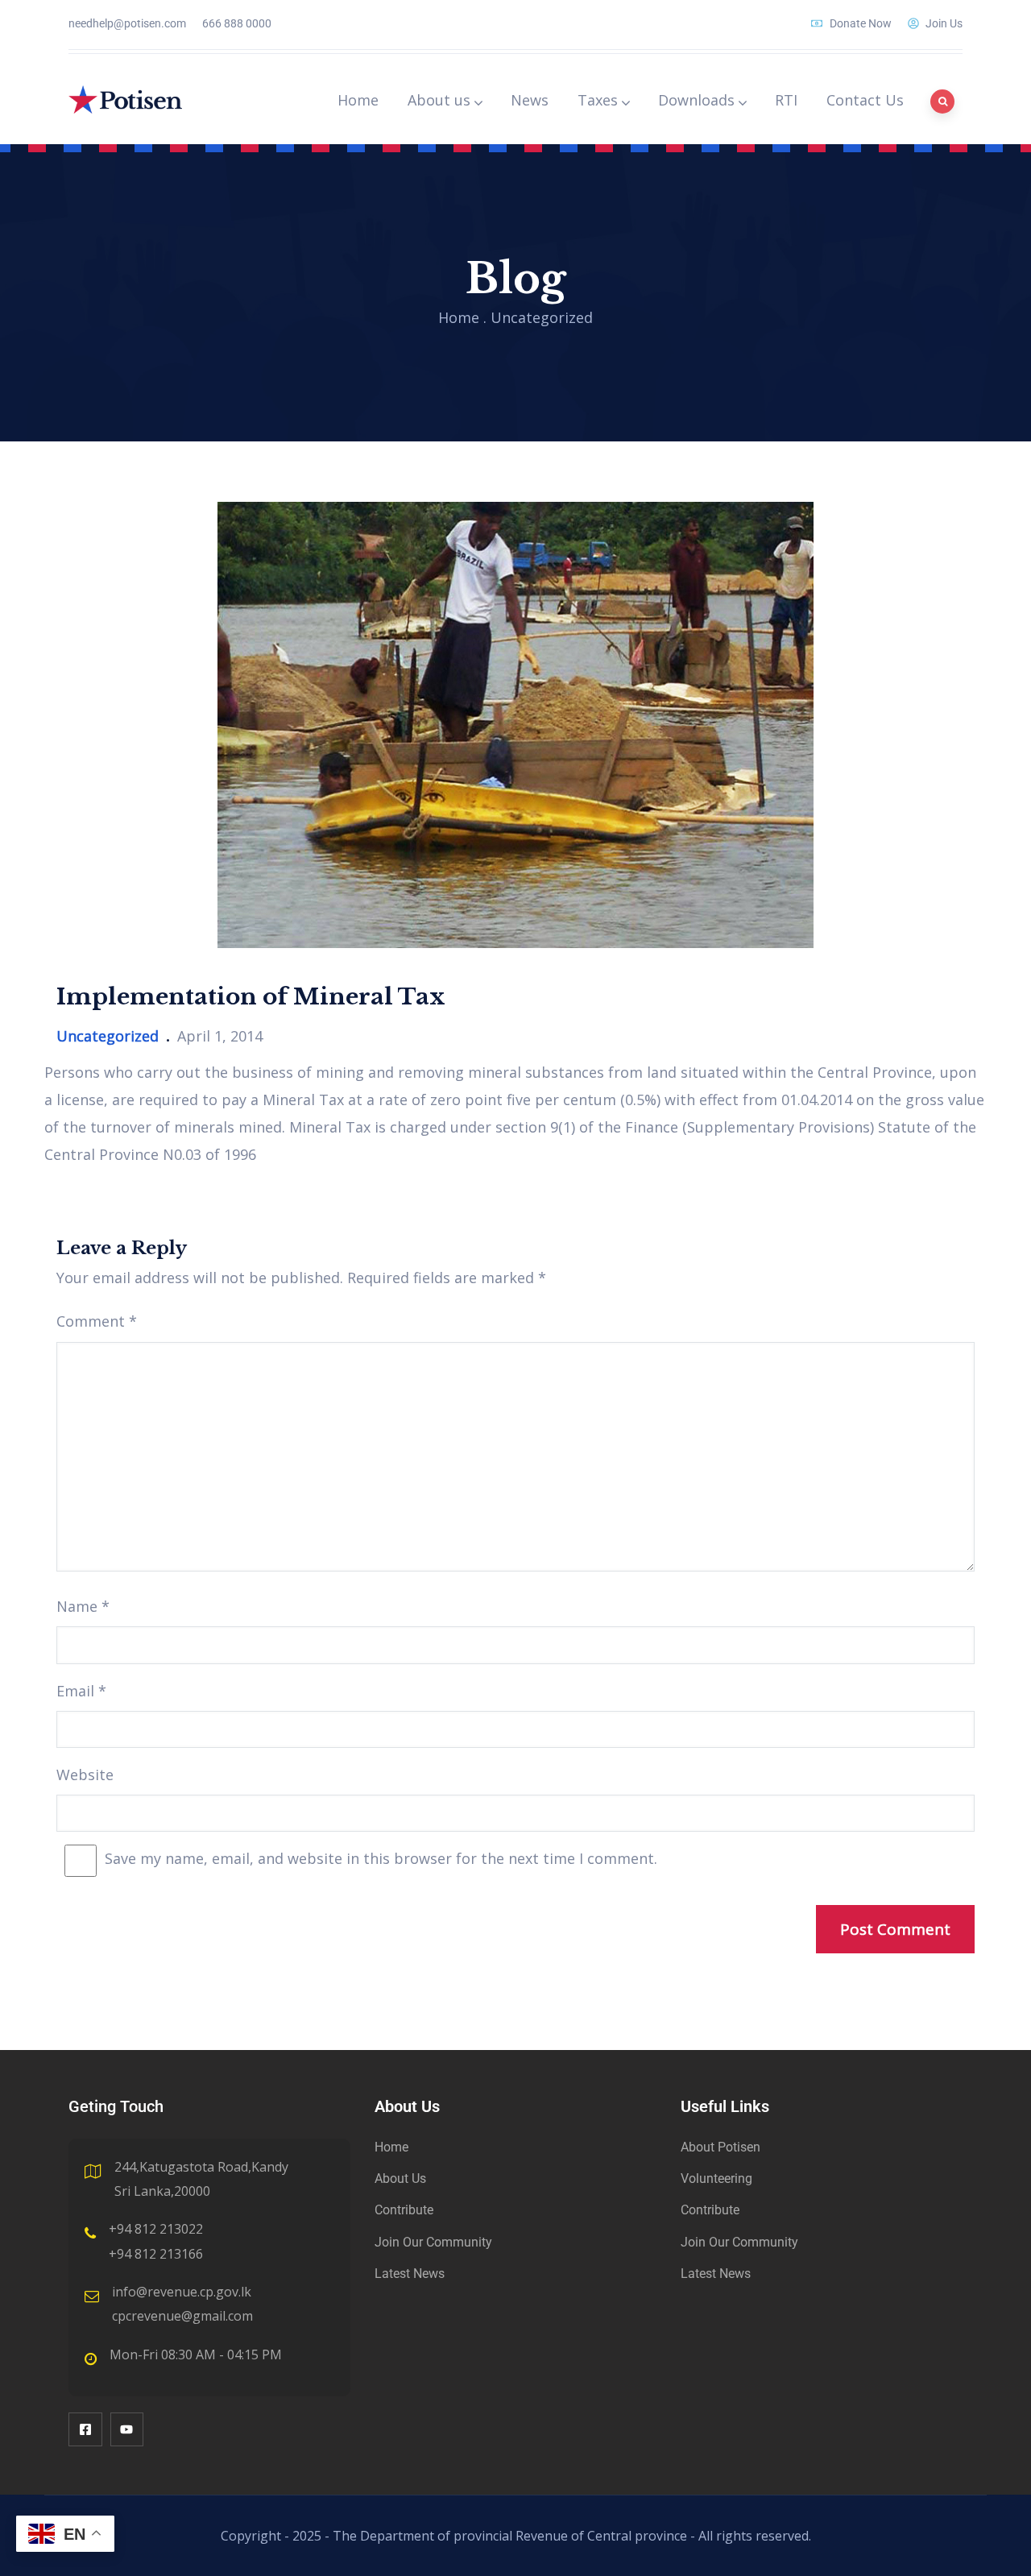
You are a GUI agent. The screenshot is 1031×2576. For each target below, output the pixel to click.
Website (85, 1775)
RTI (786, 100)
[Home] (125, 99)
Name (83, 1606)
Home (358, 100)
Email (81, 1691)
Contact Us (865, 100)
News (530, 100)
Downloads (696, 100)
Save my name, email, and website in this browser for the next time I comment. (381, 1858)
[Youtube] (127, 2429)
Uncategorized (542, 317)
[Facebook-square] (85, 2429)
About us (439, 100)
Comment (97, 1321)
